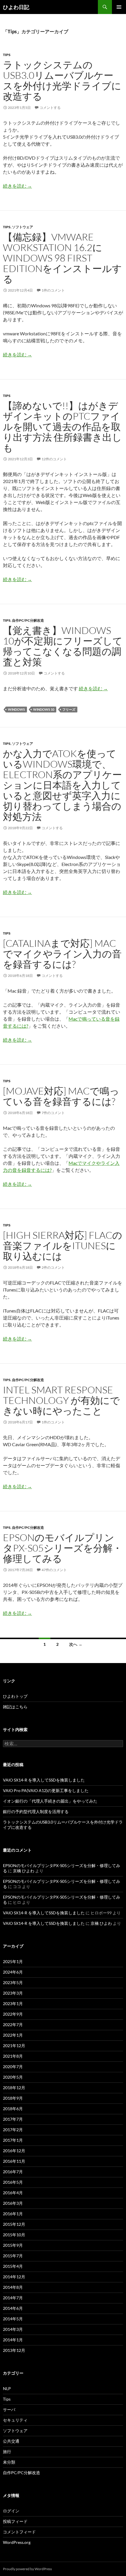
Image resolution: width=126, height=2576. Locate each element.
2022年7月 (13, 2025)
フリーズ (69, 709)
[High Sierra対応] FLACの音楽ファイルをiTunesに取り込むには (63, 1246)
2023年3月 (13, 1993)
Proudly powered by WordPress (27, 2569)
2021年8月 (13, 2056)
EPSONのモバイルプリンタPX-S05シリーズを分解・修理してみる (63, 1548)
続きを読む (17, 186)
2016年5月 (13, 2182)
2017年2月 (13, 2130)
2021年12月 (14, 2046)
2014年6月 (13, 2308)
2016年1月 (13, 2214)
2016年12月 (14, 2151)
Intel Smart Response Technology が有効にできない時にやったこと (61, 1400)
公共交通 (11, 2441)
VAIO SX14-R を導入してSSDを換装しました (44, 1780)
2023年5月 (13, 1982)
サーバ (9, 2409)
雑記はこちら (15, 1707)
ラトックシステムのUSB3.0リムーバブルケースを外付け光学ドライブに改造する (62, 80)
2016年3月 (13, 2203)
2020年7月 (13, 2067)
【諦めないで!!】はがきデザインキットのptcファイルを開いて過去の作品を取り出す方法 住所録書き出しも (62, 427)
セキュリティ (15, 2420)
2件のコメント (53, 1267)
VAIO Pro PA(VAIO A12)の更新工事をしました (46, 1790)
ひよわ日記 (16, 7)
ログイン (11, 2511)
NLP (7, 2388)
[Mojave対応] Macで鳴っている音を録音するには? (61, 1096)
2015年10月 (14, 2235)
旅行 (7, 2452)
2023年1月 (13, 2004)
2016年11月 (14, 2161)
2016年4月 (13, 2193)
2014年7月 (13, 2298)
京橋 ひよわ (24, 1871)
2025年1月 (13, 1961)
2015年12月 (14, 2224)
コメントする (50, 108)
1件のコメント (53, 290)
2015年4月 (13, 2266)
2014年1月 (13, 2340)
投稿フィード (15, 2521)
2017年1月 (13, 2140)
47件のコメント (54, 1570)
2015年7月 (13, 2256)
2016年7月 (13, 2172)
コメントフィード (19, 2532)
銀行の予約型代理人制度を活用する (36, 1811)
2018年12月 (14, 2088)
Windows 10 (44, 709)
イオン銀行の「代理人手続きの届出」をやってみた (50, 1801)
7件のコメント (53, 1113)
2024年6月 (13, 1972)
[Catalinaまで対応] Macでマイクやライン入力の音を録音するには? (62, 954)
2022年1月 (13, 2035)
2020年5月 (13, 2077)
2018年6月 (13, 2109)
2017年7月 (13, 2119)
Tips (7, 55)
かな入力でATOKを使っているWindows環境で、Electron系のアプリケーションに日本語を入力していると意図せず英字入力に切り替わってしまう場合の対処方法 (62, 785)
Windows (16, 709)
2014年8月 (13, 2287)
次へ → (76, 1644)
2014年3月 (13, 2329)
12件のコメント (54, 459)
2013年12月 (14, 2350)
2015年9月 (13, 2245)
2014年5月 (13, 2319)
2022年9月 (13, 2014)
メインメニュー (119, 7)
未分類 (9, 2462)
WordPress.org (17, 2542)
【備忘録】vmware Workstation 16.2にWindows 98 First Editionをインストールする (62, 258)
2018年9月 (13, 2098)
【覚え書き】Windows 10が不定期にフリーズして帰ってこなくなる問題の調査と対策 (63, 646)
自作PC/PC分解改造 (28, 620)
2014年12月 (14, 2277)
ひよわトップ (15, 1696)
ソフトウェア (23, 227)
